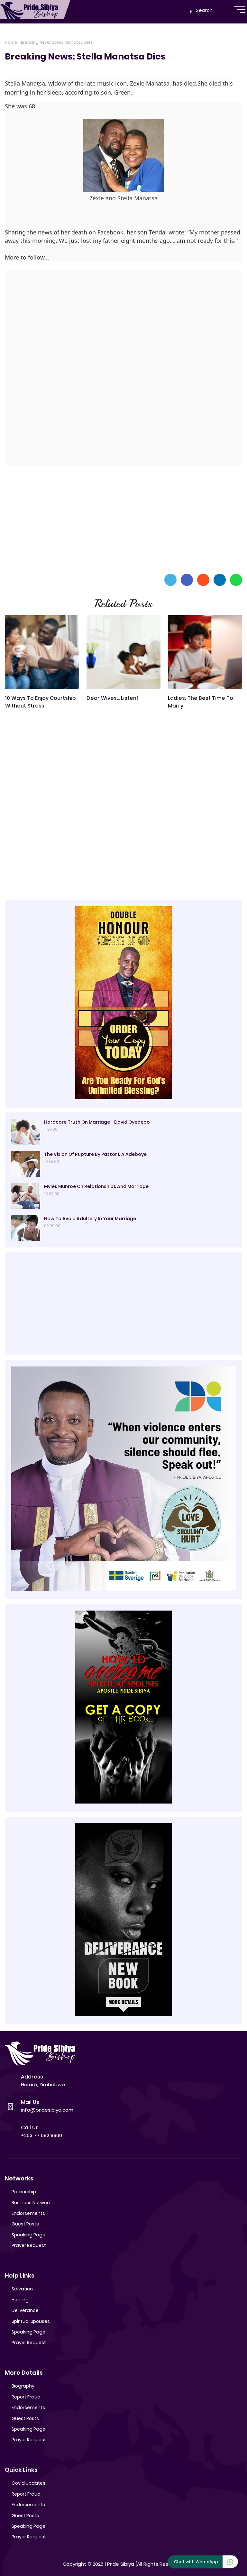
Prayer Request (29, 2245)
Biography (23, 2386)
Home (11, 42)
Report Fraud (26, 2397)
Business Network (31, 2203)
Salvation (22, 2289)
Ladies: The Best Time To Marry (201, 702)
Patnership (24, 2192)
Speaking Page (28, 2235)
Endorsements (28, 2213)
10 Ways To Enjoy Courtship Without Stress (41, 702)
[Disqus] (123, 806)
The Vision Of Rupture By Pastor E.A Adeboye (95, 1154)
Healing (20, 2300)
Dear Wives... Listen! (112, 698)
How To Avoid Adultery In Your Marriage (90, 1219)
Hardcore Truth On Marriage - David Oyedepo (97, 1122)
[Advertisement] (123, 518)
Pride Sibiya (121, 2564)
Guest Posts (25, 2224)
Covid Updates (28, 2483)
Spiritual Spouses (31, 2321)
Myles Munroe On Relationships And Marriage (96, 1186)
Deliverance (25, 2310)
